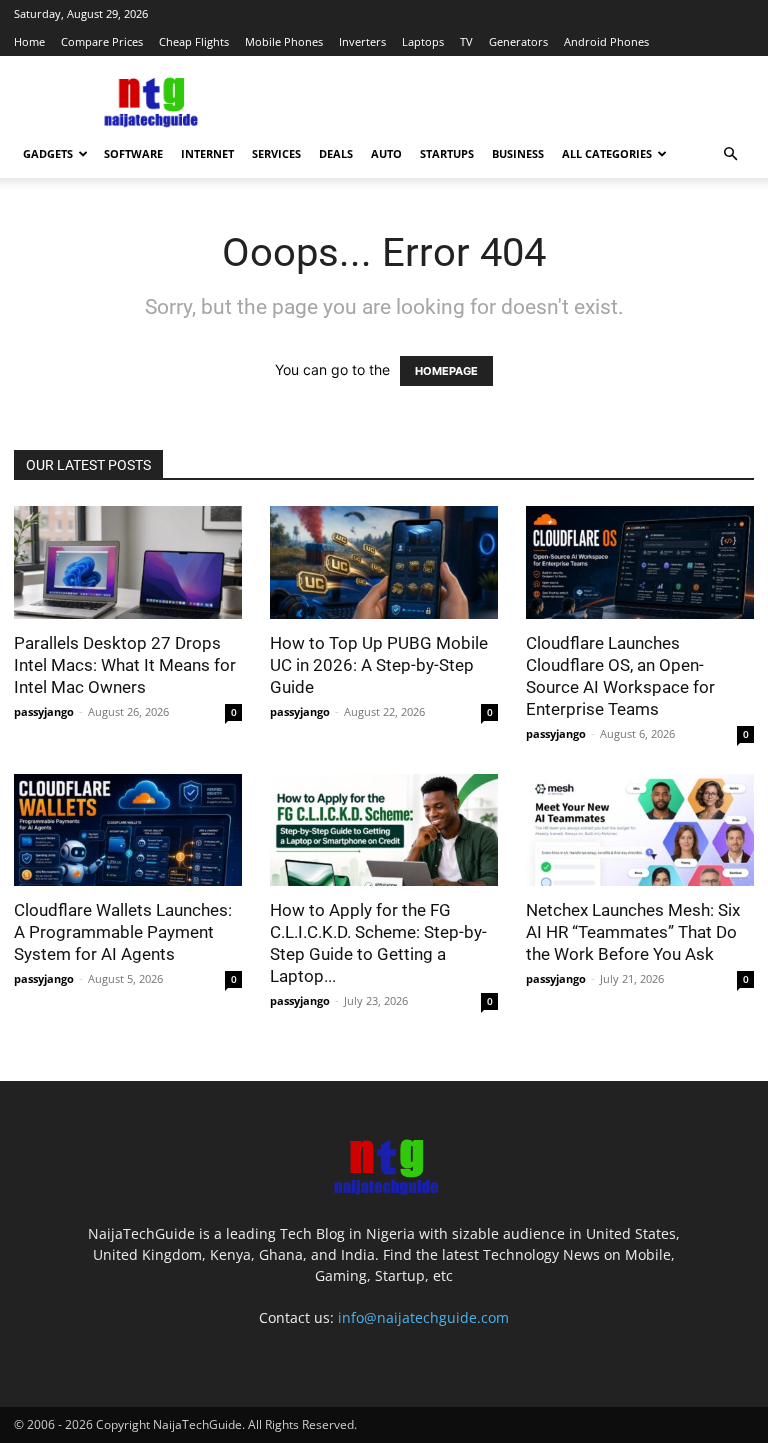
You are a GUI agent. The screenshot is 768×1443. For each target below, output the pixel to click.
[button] (730, 154)
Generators (518, 41)
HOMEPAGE (446, 371)
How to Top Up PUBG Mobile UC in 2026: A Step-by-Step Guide (379, 665)
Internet (207, 153)
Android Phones (606, 41)
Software (133, 153)
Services (276, 153)
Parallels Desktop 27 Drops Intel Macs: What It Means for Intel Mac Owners (125, 665)
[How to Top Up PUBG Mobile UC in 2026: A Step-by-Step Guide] (384, 562)
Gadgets (48, 153)
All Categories (607, 153)
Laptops (423, 41)
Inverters (362, 41)
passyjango (44, 711)
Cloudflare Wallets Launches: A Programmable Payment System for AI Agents (123, 932)
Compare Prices (102, 41)
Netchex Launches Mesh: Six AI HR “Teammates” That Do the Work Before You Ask (633, 932)
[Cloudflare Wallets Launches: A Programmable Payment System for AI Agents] (128, 830)
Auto (386, 153)
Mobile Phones (284, 41)
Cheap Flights (194, 41)
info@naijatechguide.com (423, 1317)
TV (466, 41)
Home (29, 41)
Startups (447, 153)
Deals (336, 153)
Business (518, 153)
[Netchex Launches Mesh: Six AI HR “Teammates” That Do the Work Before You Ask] (640, 830)
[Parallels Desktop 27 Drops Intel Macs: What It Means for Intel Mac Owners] (128, 562)
